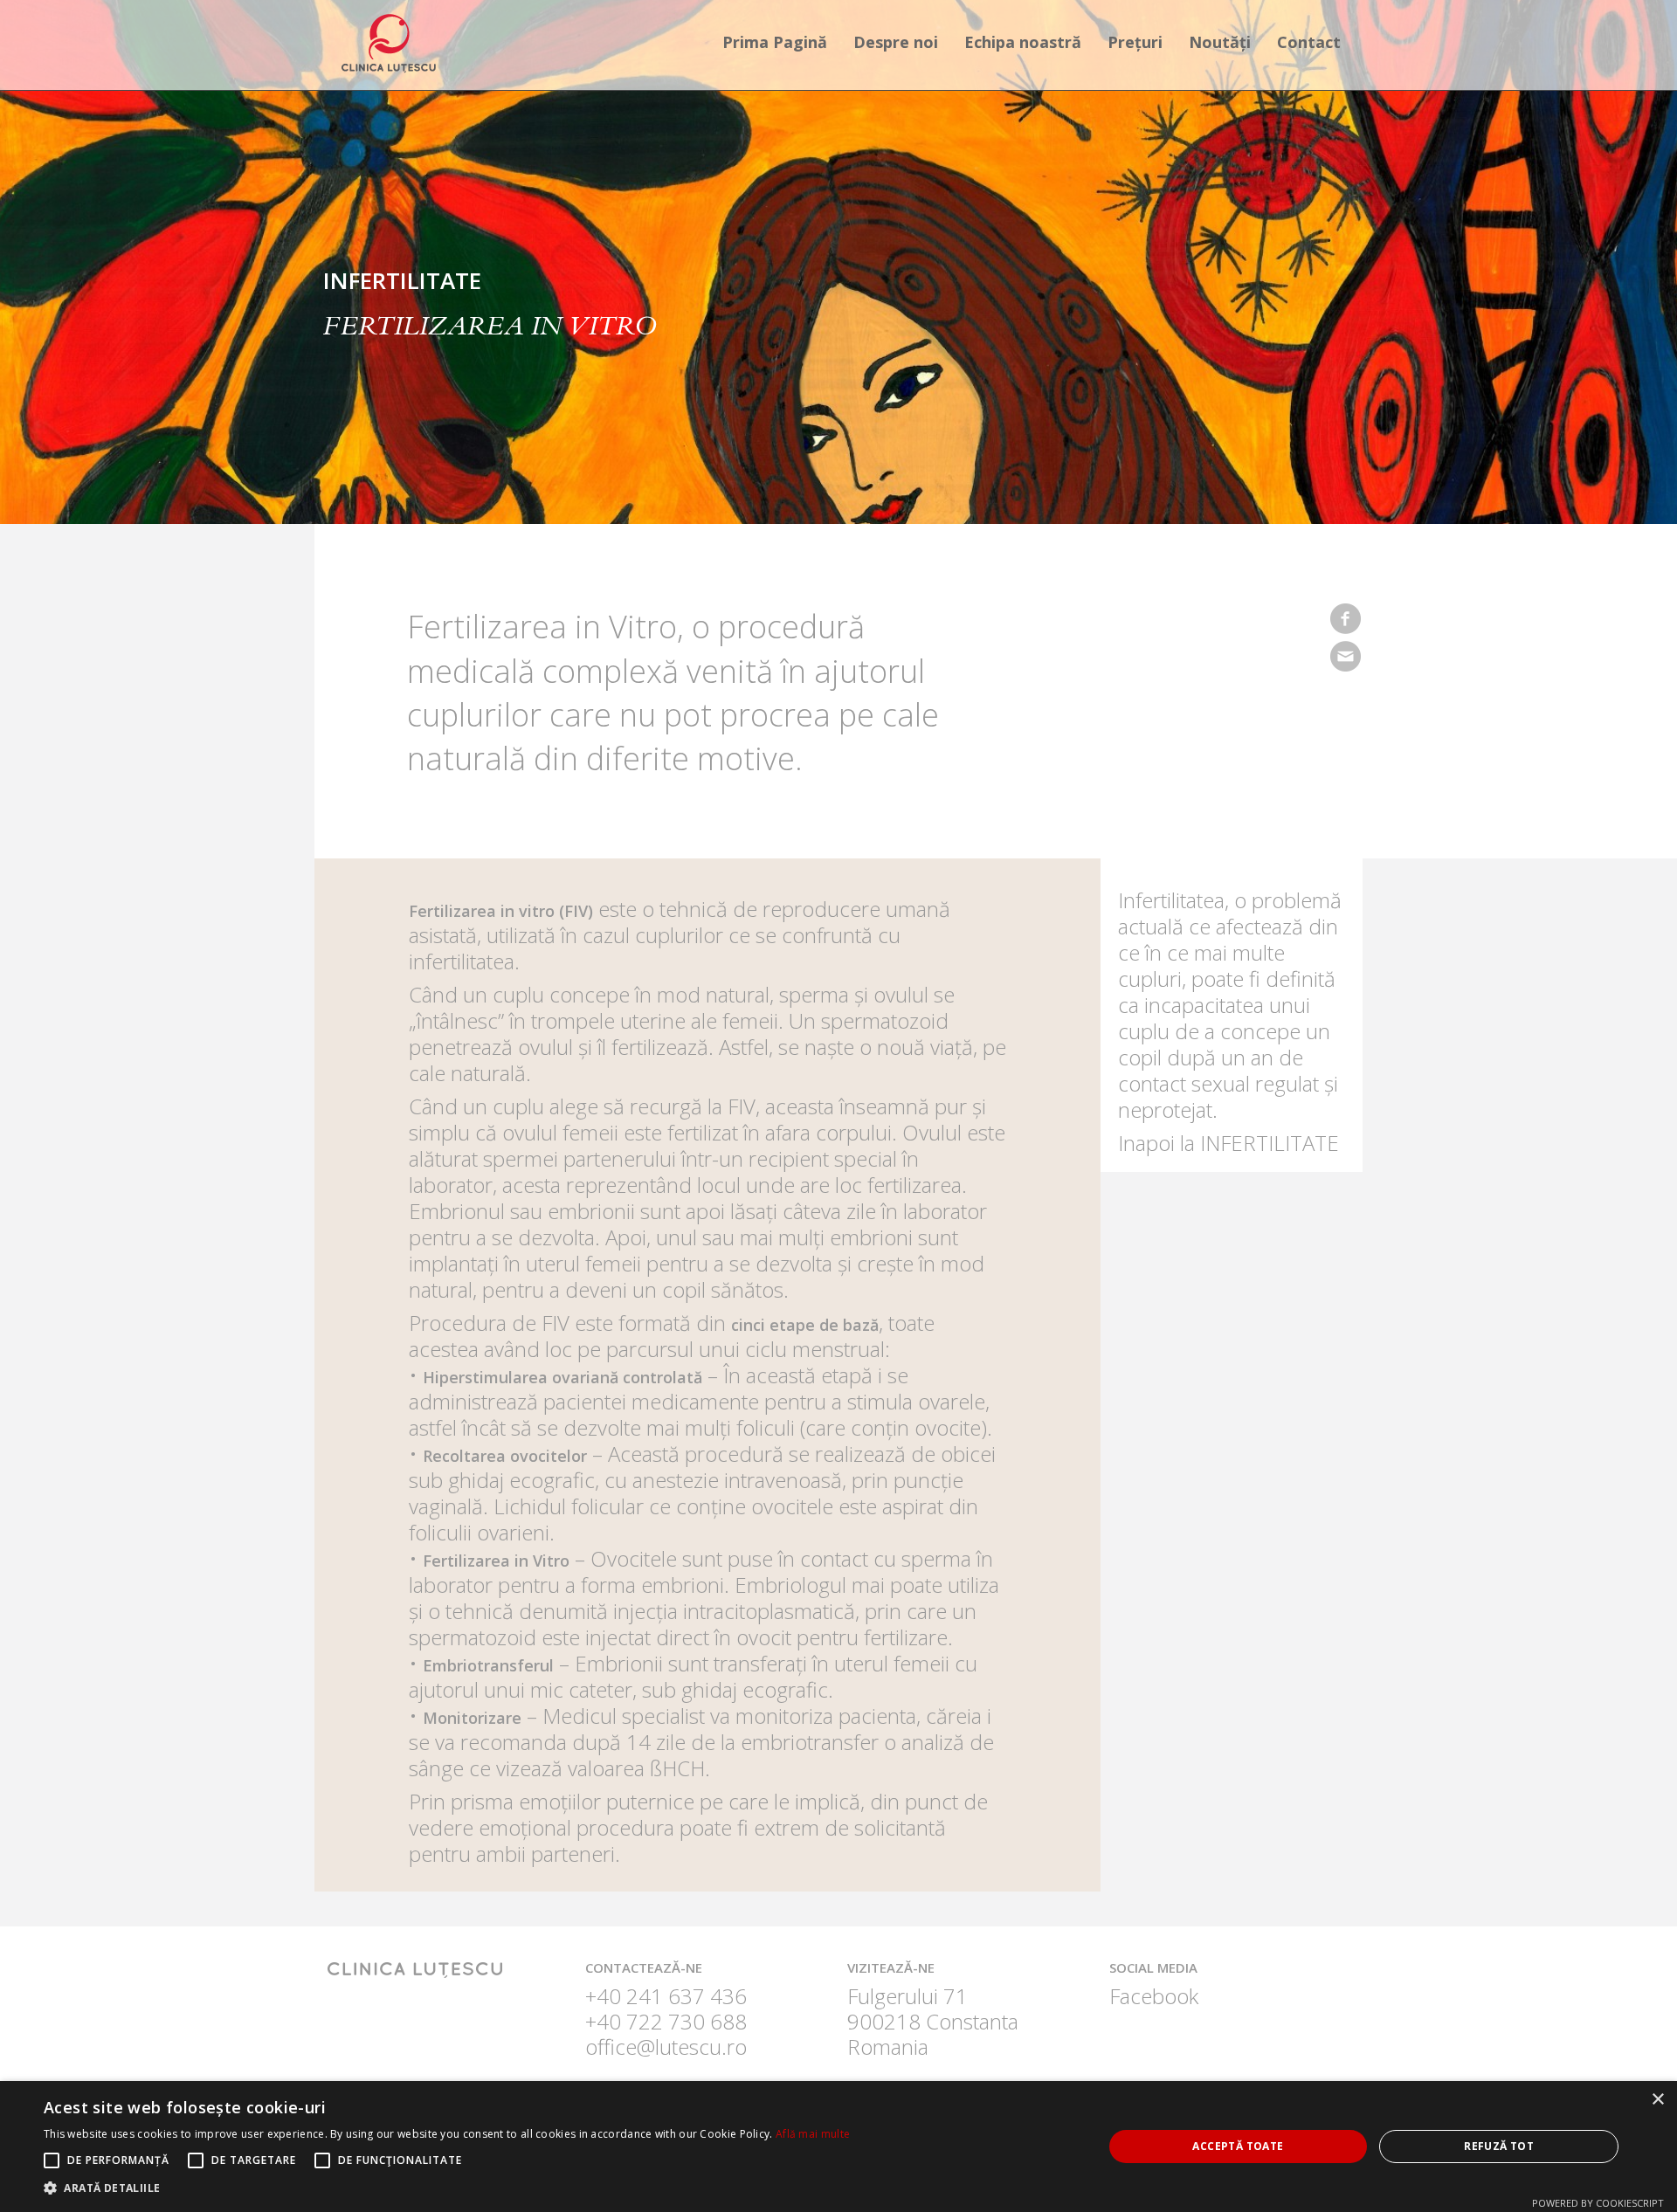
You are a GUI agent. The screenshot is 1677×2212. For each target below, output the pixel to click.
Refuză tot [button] (1499, 2146)
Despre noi (896, 42)
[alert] (838, 2147)
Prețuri (1135, 42)
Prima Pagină (775, 42)
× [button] (1657, 2100)
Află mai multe (813, 2134)
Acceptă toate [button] (1238, 2146)
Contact (1309, 42)
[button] (447, 2188)
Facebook (1154, 1996)
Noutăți (1220, 42)
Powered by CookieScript (1598, 2203)
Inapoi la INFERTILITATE (1228, 1143)
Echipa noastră (1023, 42)
